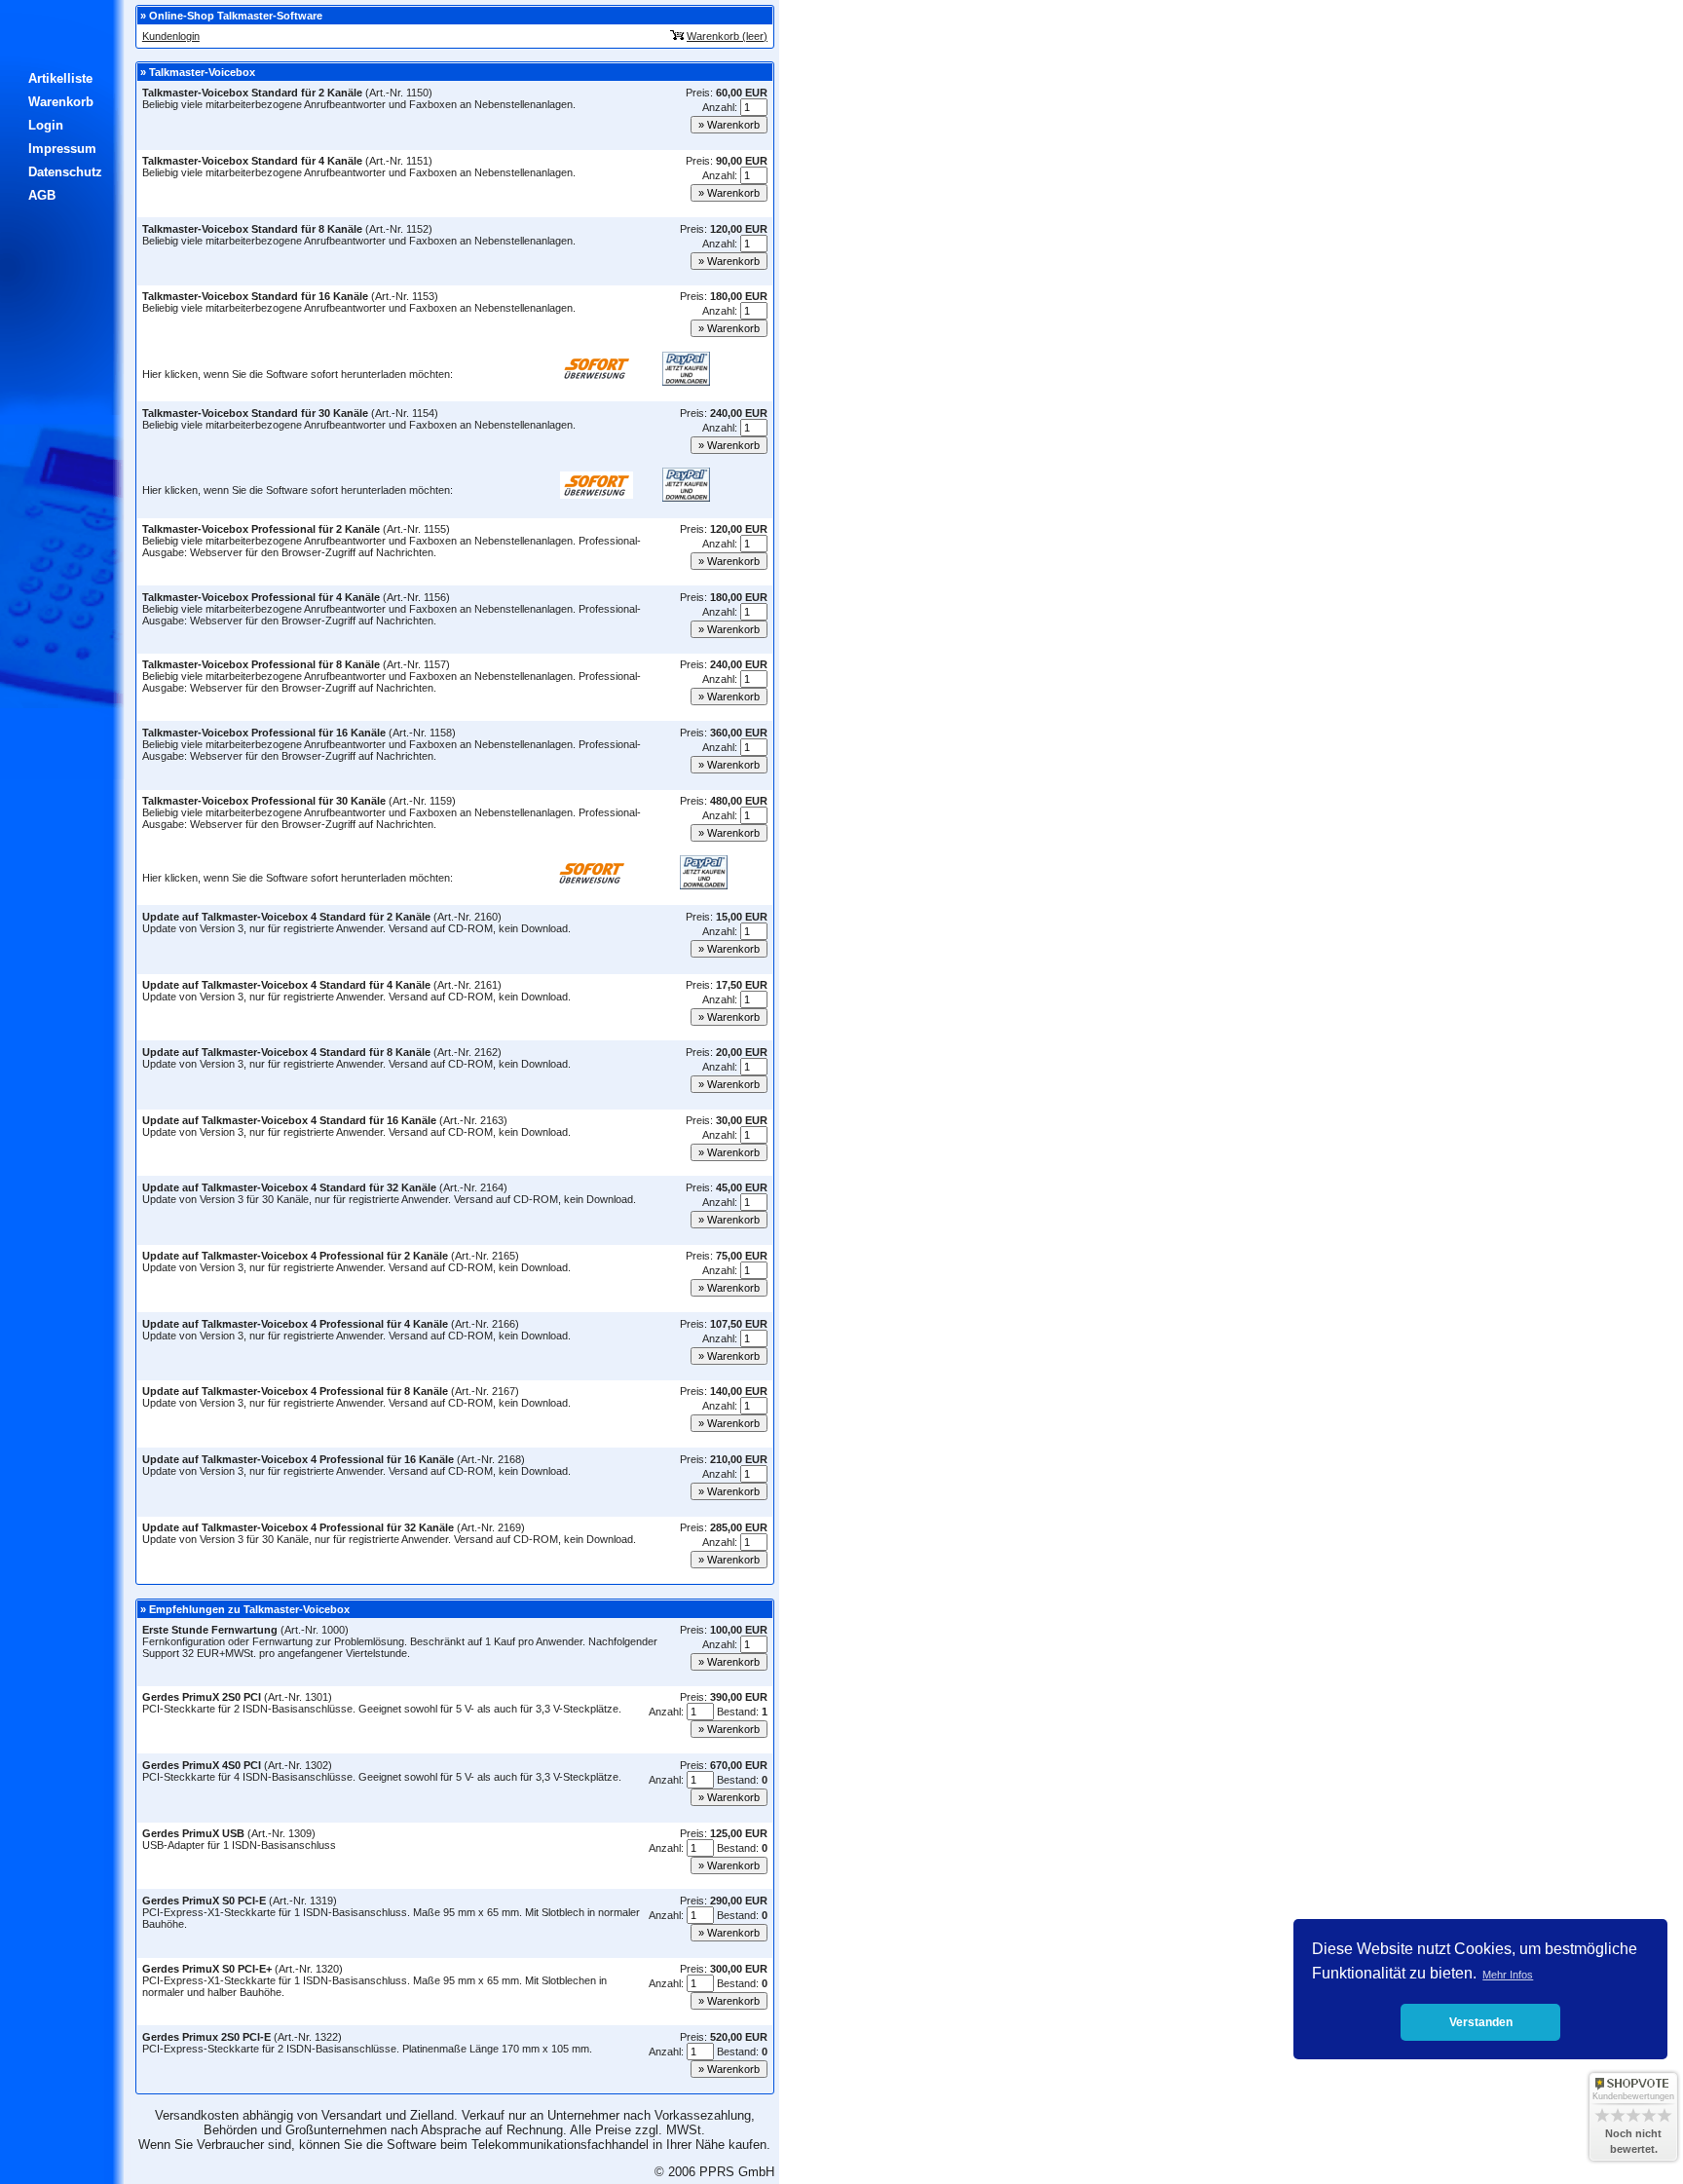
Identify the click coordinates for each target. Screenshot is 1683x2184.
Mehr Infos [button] (1508, 1975)
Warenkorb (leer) (727, 36)
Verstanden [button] (1481, 2022)
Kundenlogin (171, 36)
